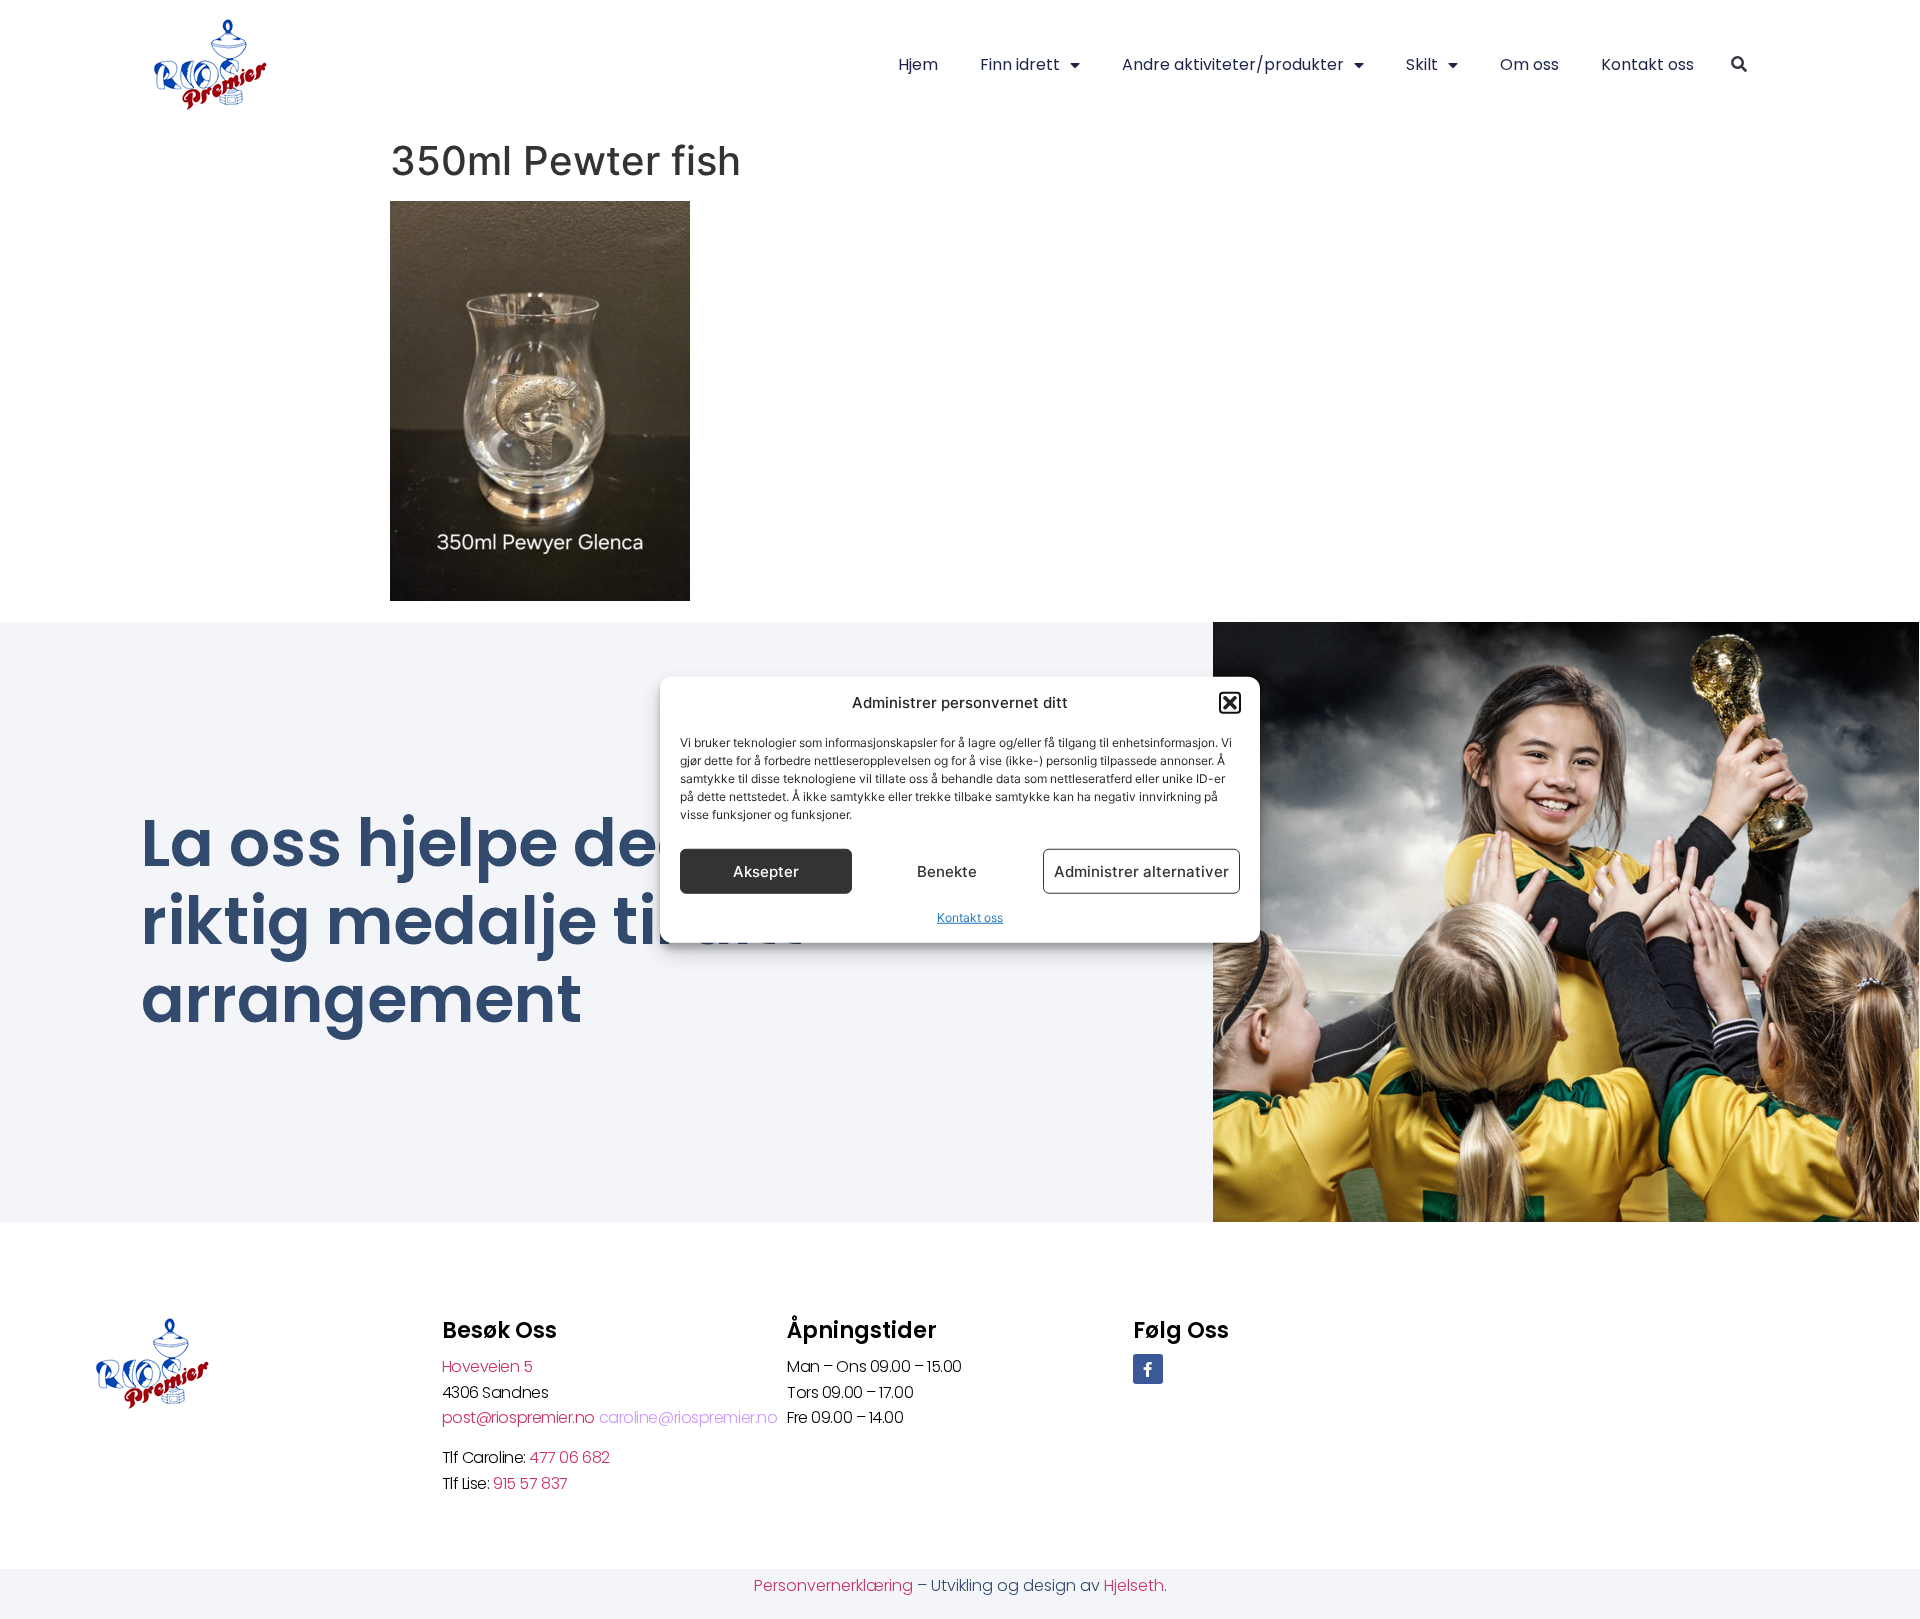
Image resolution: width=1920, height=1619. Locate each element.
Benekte (947, 870)
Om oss (1529, 64)
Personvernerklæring (835, 1585)
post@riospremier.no (520, 1417)
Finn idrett (1020, 64)
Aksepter (766, 870)
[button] (1230, 703)
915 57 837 (530, 1483)
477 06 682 (571, 1457)
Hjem (918, 64)
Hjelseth (1134, 1585)
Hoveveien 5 (487, 1366)
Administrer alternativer (1141, 870)
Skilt (1422, 64)
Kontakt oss (970, 917)
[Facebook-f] (1148, 1369)
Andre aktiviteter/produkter (1233, 64)
